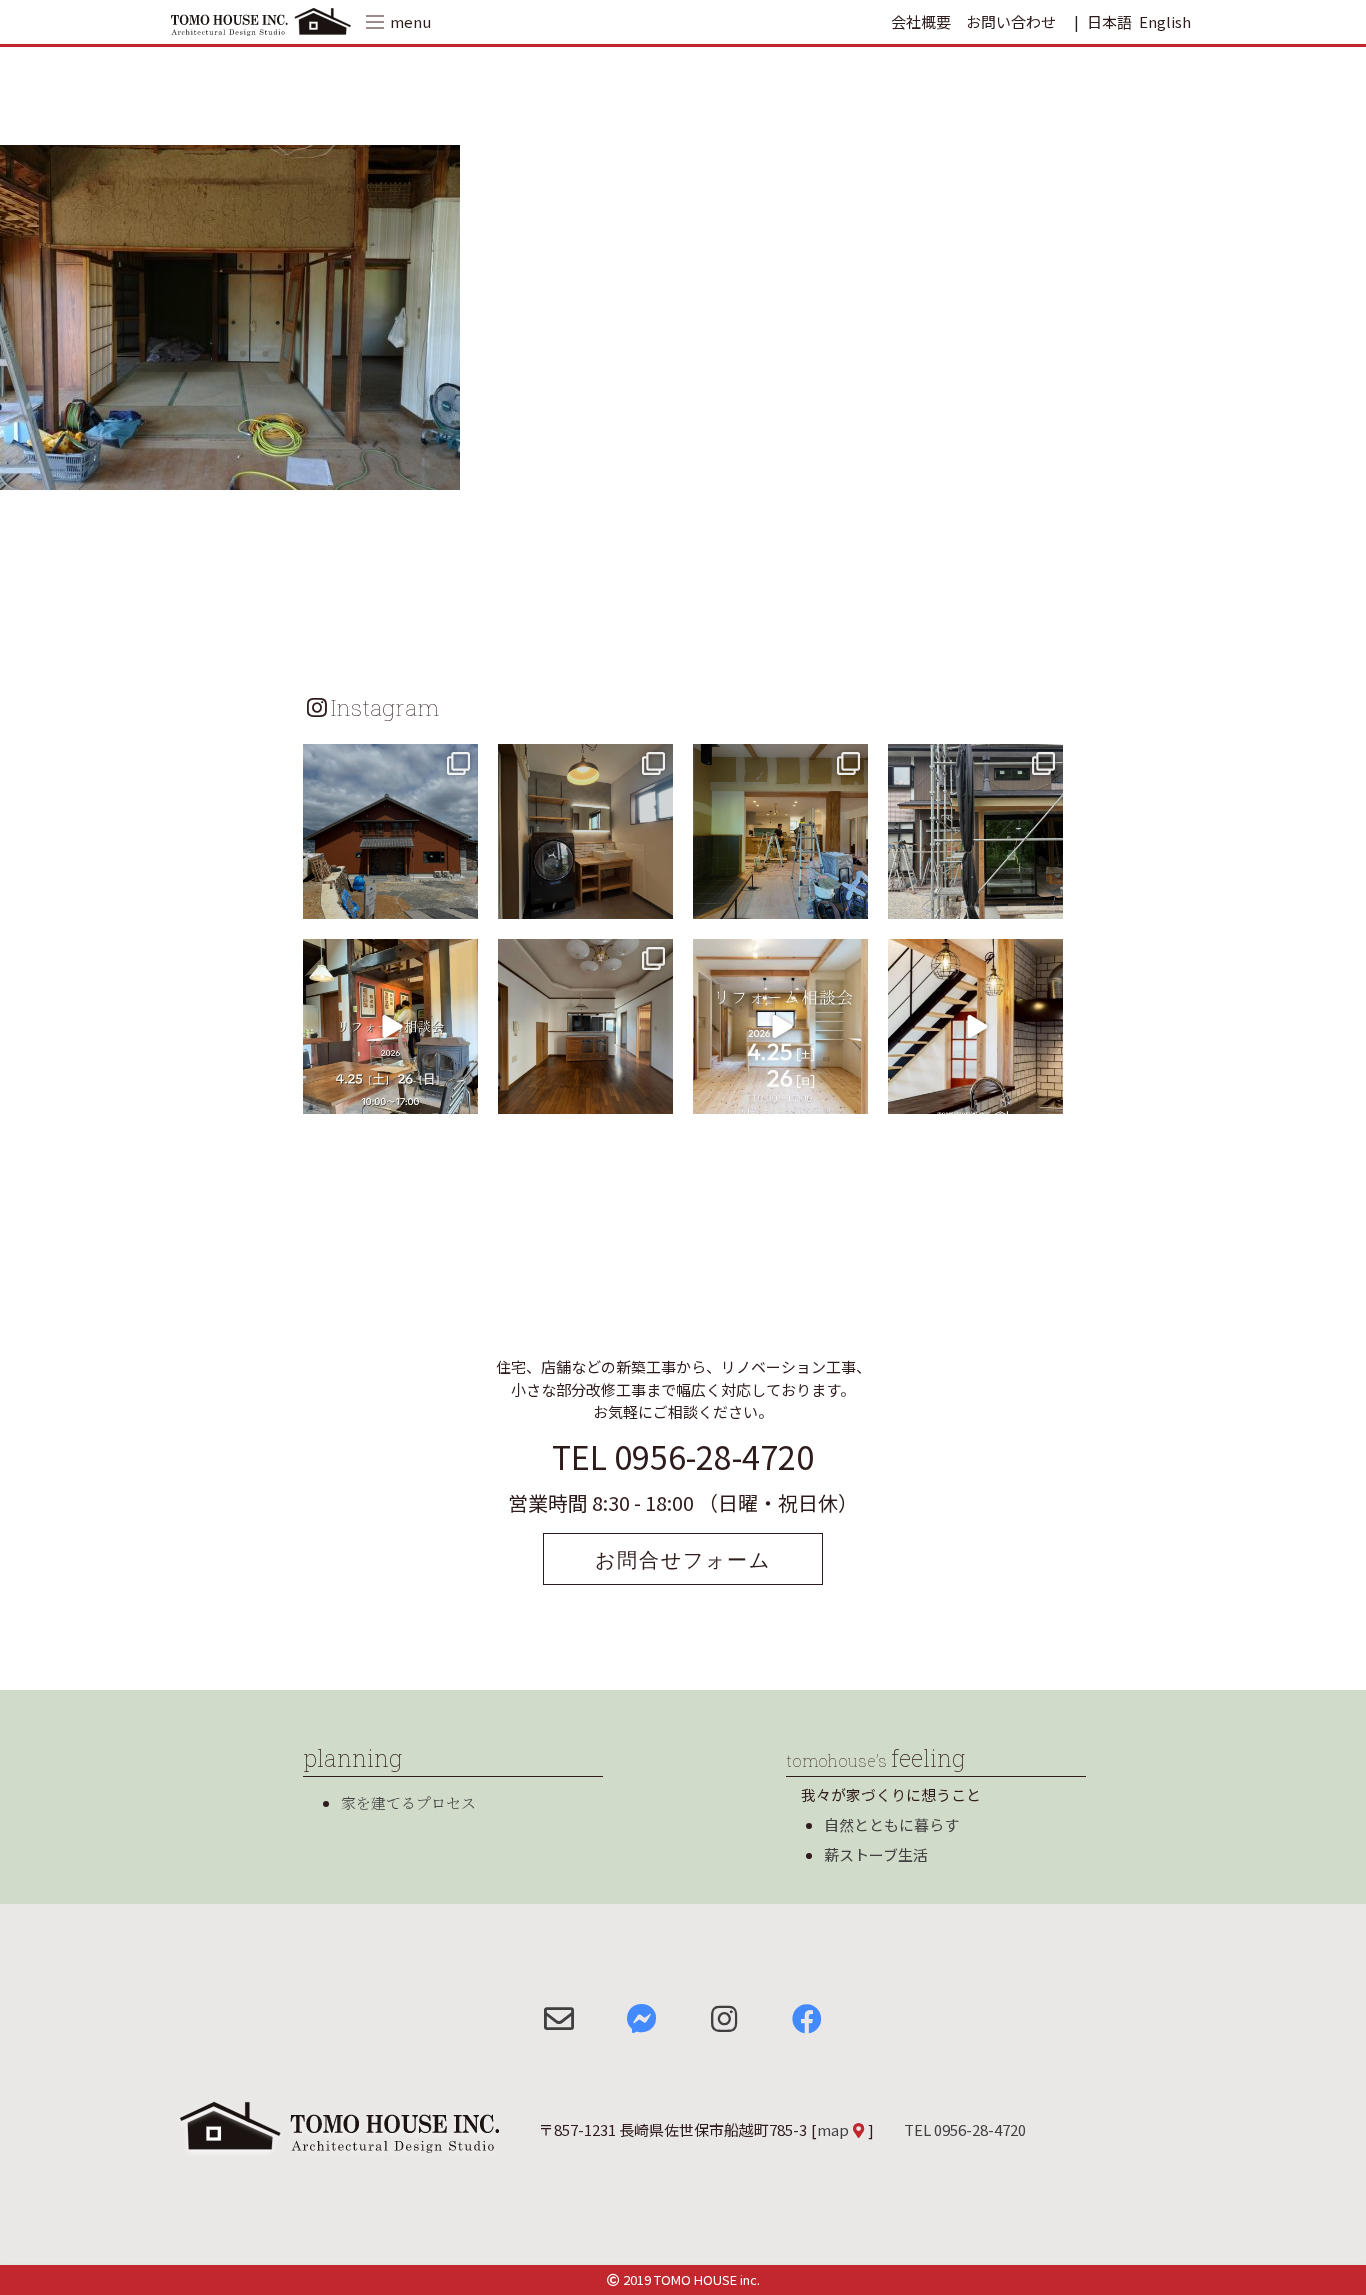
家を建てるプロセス (408, 1802)
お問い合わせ (1011, 21)
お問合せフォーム (683, 1559)
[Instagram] (460, 900)
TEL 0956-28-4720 (683, 1456)
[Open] (390, 831)
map (833, 2129)
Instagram (385, 707)
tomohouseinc (388, 762)
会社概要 (921, 21)
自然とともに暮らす (891, 1824)
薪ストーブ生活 (876, 1854)
